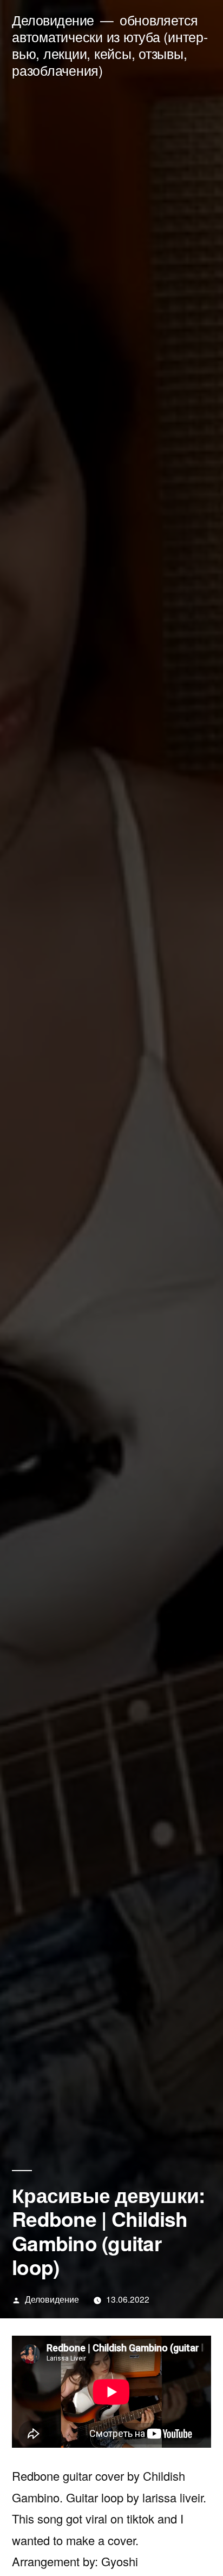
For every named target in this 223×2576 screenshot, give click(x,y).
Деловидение (53, 20)
